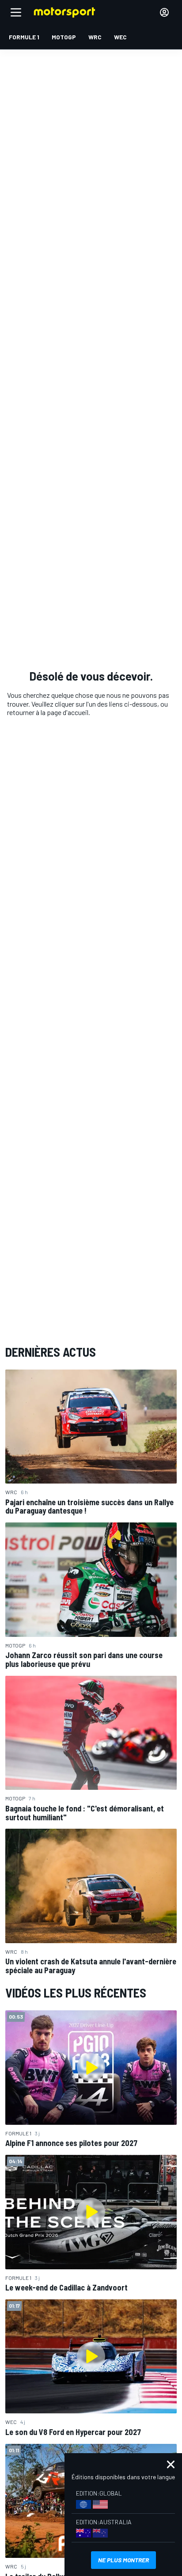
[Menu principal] (16, 12)
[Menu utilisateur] (164, 12)
